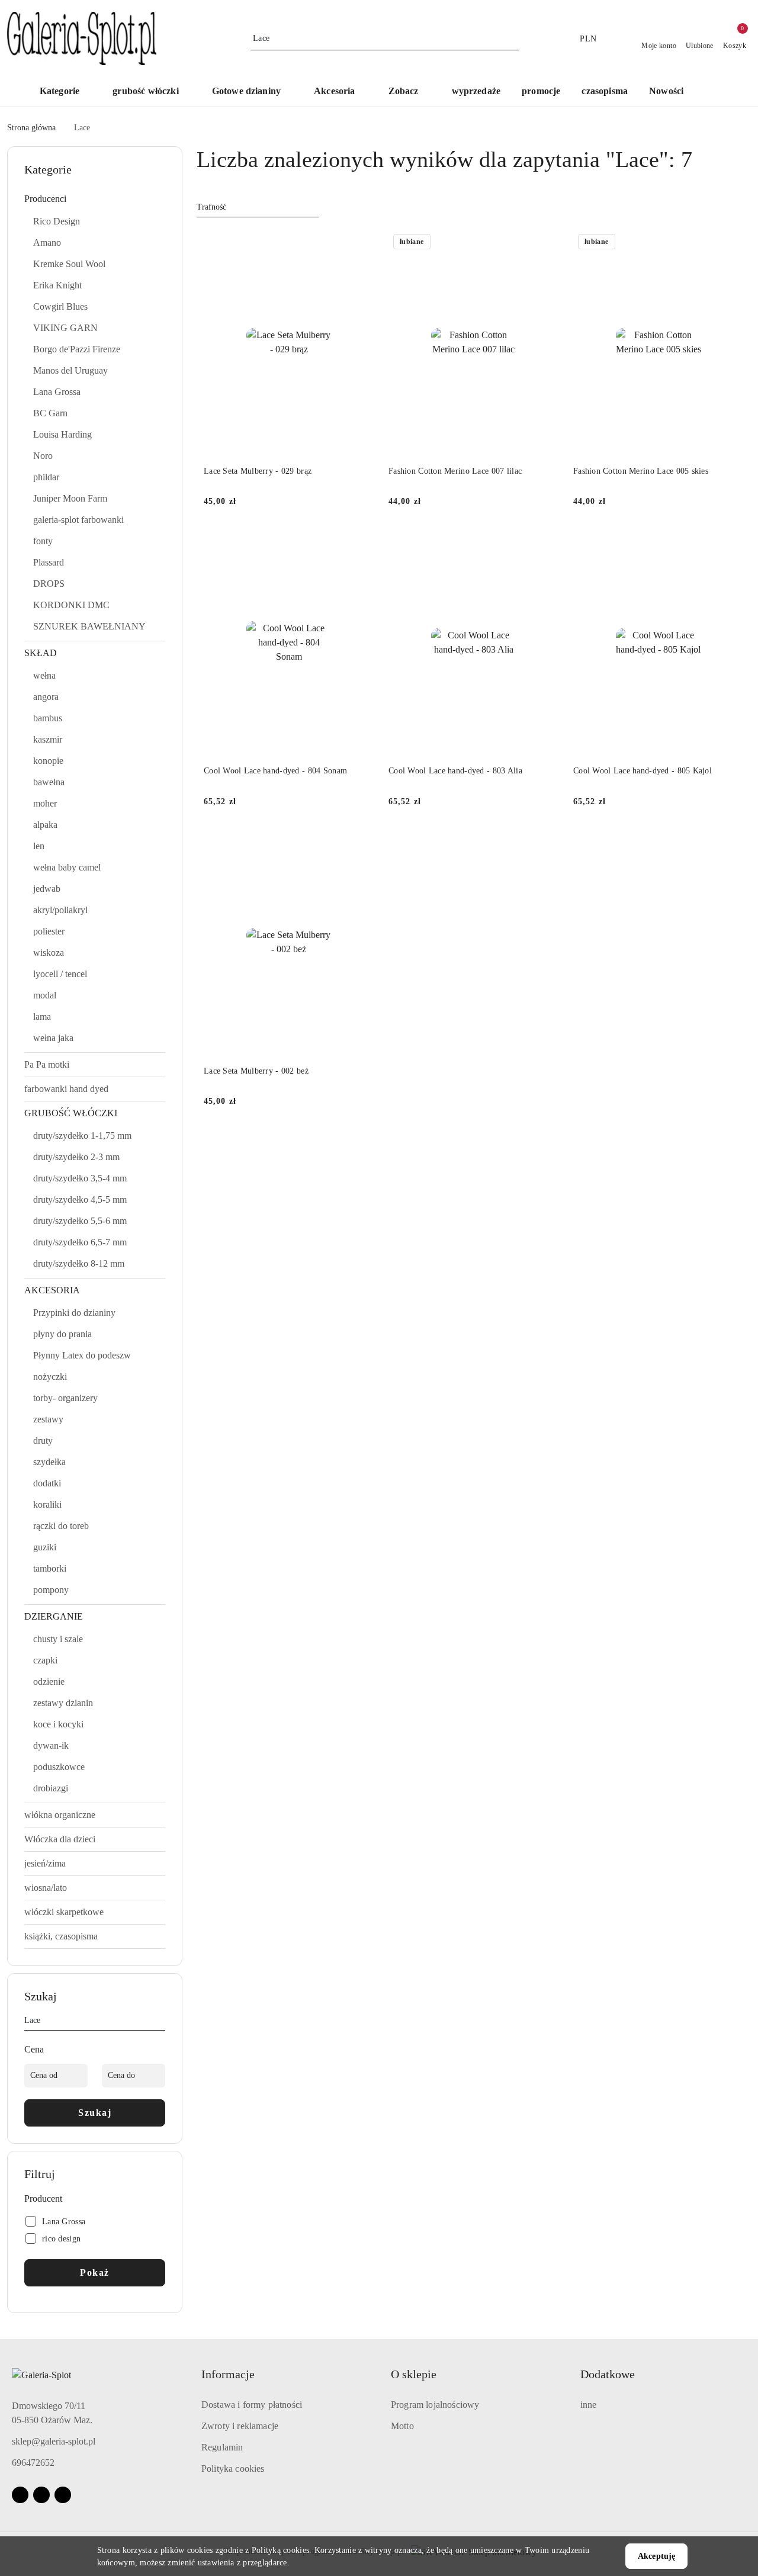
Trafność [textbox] (211, 207)
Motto (402, 2426)
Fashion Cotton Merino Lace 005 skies (641, 471)
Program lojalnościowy (435, 2405)
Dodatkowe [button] (608, 2374)
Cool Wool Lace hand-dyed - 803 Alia (455, 771)
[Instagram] (41, 2495)
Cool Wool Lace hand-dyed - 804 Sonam (275, 771)
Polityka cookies (233, 2469)
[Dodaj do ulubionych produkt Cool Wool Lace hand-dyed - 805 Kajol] (730, 542)
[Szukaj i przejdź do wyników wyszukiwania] (512, 38)
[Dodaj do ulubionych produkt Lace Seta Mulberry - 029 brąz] (361, 243)
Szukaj (95, 2113)
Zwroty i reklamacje (240, 2426)
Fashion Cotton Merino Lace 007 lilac (455, 471)
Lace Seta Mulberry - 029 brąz (258, 471)
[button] (409, 92)
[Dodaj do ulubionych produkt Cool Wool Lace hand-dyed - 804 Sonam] (361, 542)
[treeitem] (95, 199)
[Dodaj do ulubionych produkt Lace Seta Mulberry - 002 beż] (361, 843)
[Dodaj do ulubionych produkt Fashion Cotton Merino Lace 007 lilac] (545, 243)
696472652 (33, 2463)
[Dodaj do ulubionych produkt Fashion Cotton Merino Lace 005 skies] (730, 243)
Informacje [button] (228, 2374)
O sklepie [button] (414, 2374)
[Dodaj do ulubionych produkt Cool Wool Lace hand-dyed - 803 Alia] (545, 542)
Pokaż (95, 2273)
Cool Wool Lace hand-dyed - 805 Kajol (643, 771)
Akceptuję (656, 2556)
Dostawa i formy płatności (252, 2405)
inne (589, 2405)
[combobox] (258, 207)
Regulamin (222, 2447)
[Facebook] (20, 2495)
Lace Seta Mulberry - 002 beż (256, 1071)
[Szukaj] (160, 2022)
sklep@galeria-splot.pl (54, 2441)
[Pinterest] (63, 2495)
